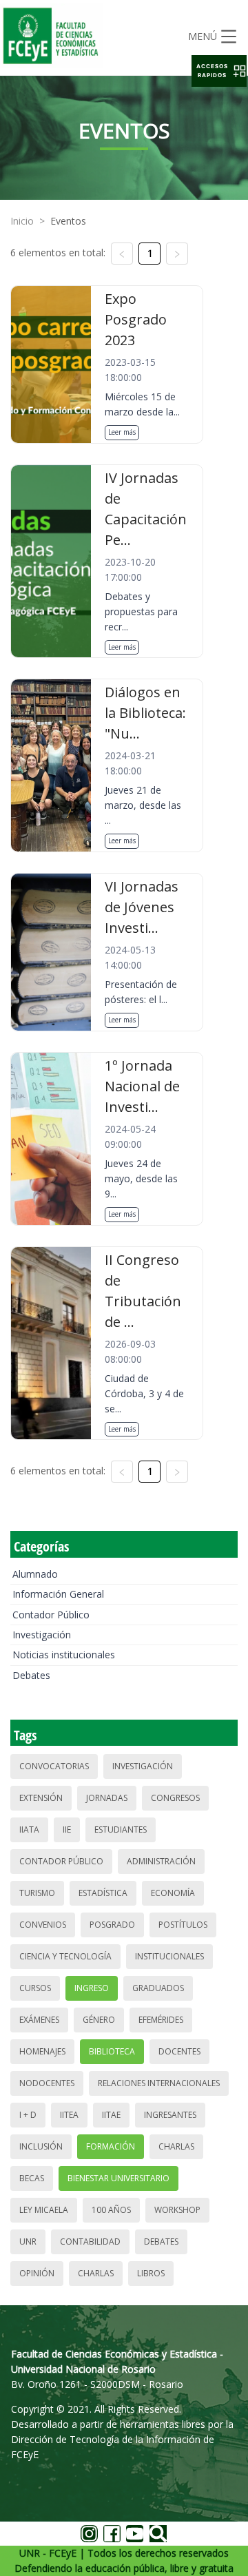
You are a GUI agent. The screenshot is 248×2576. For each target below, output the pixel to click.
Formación (111, 2146)
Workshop (177, 2210)
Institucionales (169, 1956)
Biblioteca (112, 2051)
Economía (173, 1893)
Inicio (22, 221)
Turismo (37, 1893)
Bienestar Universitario (118, 2178)
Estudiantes (121, 1830)
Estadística (103, 1893)
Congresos (175, 1798)
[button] (219, 71)
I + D (28, 2115)
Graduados (158, 1988)
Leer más (122, 432)
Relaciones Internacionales (159, 2083)
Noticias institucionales (64, 1655)
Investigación (42, 1635)
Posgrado (112, 1925)
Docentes (179, 2051)
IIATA (29, 1830)
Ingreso (92, 1988)
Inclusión (41, 2146)
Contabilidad (90, 2242)
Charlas (176, 2146)
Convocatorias (54, 1766)
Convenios (43, 1925)
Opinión (37, 2273)
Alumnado (35, 1574)
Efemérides (161, 2020)
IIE (67, 1830)
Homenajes (42, 2051)
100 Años (111, 2210)
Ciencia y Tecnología (65, 1956)
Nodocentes (47, 2083)
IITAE (111, 2115)
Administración (161, 1861)
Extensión (41, 1798)
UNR (28, 2242)
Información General (58, 1594)
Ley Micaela (44, 2210)
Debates (31, 1675)
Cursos (35, 1988)
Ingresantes (170, 2115)
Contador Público (51, 1615)
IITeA (69, 2115)
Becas (32, 2178)
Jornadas (107, 1798)
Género (99, 2020)
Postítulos (183, 1925)
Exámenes (39, 2020)
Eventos (68, 221)
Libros (151, 2273)
